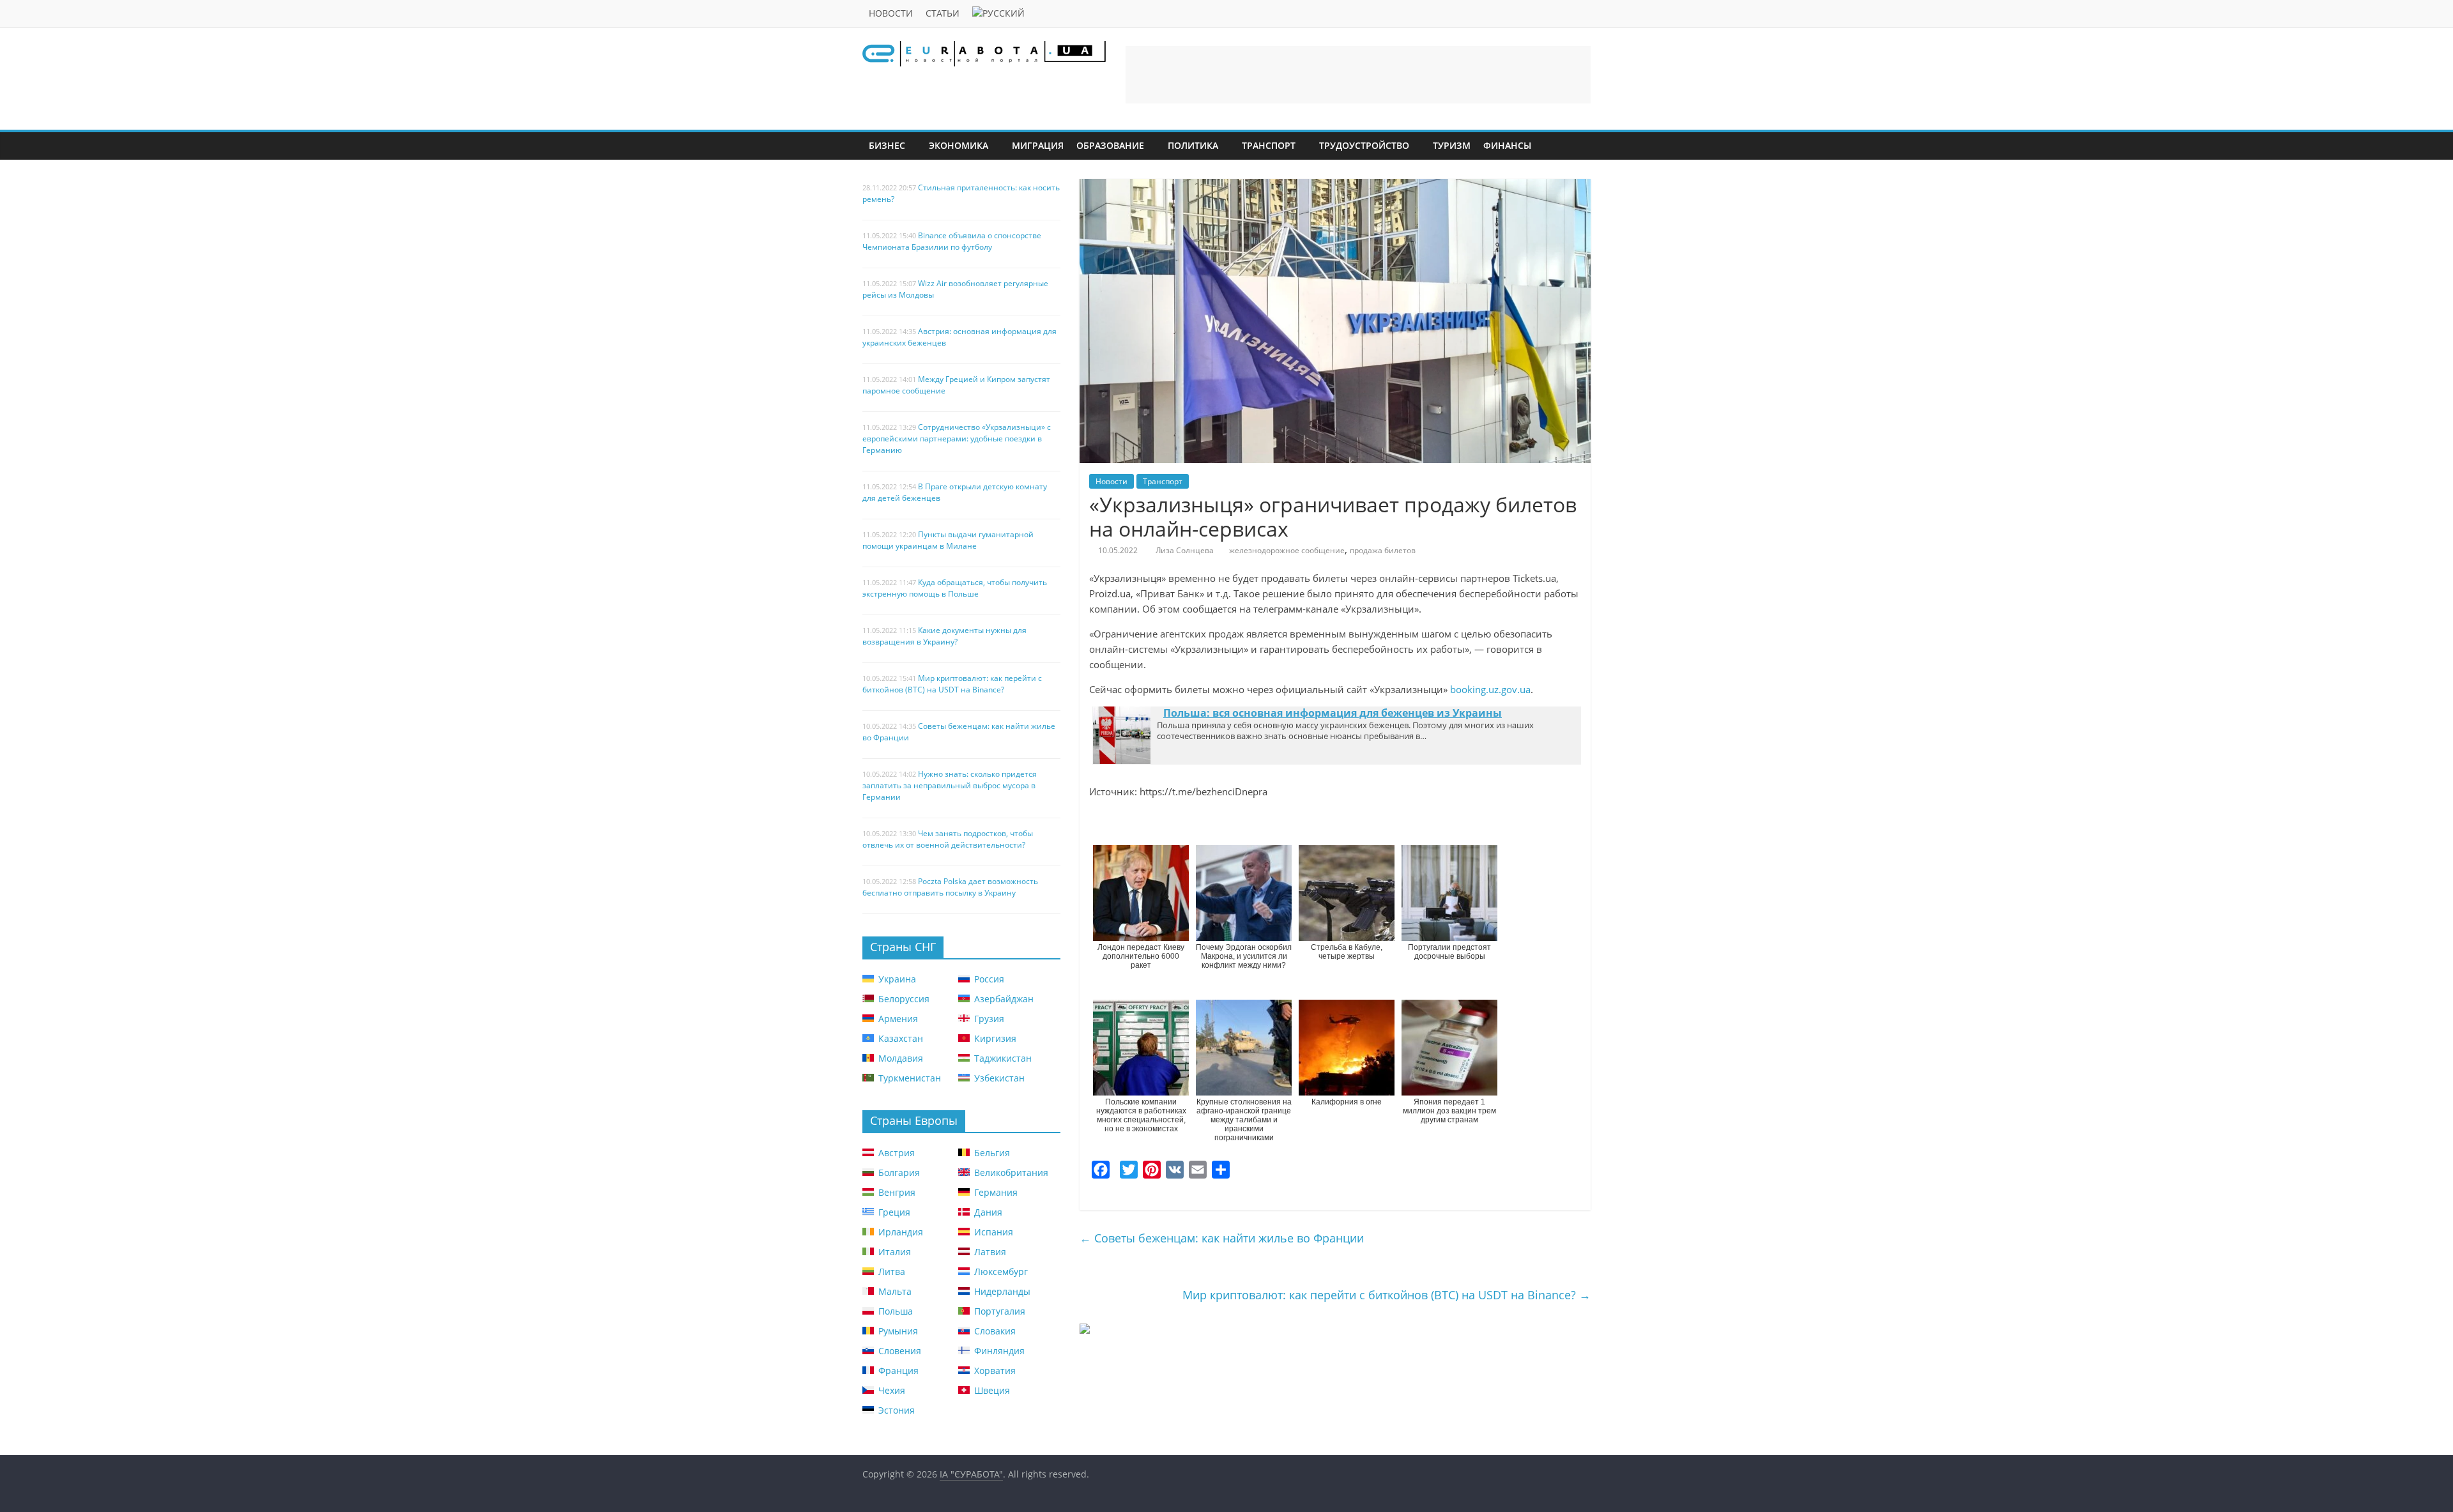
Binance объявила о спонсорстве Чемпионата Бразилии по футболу (952, 241)
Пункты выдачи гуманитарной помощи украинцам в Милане (948, 540)
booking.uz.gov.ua (1490, 689)
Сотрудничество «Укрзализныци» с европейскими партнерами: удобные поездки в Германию (957, 439)
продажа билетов (1383, 550)
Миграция (1038, 145)
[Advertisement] (1358, 75)
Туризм (1452, 145)
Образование (1110, 145)
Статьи (943, 13)
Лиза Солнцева (1185, 550)
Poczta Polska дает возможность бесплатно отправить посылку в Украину (950, 887)
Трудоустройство (1364, 145)
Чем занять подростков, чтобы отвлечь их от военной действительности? (948, 839)
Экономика (959, 145)
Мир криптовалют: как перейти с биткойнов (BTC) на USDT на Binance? (1387, 1295)
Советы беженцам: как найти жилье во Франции (1222, 1238)
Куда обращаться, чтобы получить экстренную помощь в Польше (955, 588)
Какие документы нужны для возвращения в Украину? (944, 636)
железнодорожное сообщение (1287, 550)
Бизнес (887, 145)
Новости (891, 13)
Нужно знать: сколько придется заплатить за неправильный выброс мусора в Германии (950, 785)
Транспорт (1269, 145)
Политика (1193, 145)
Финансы (1507, 145)
